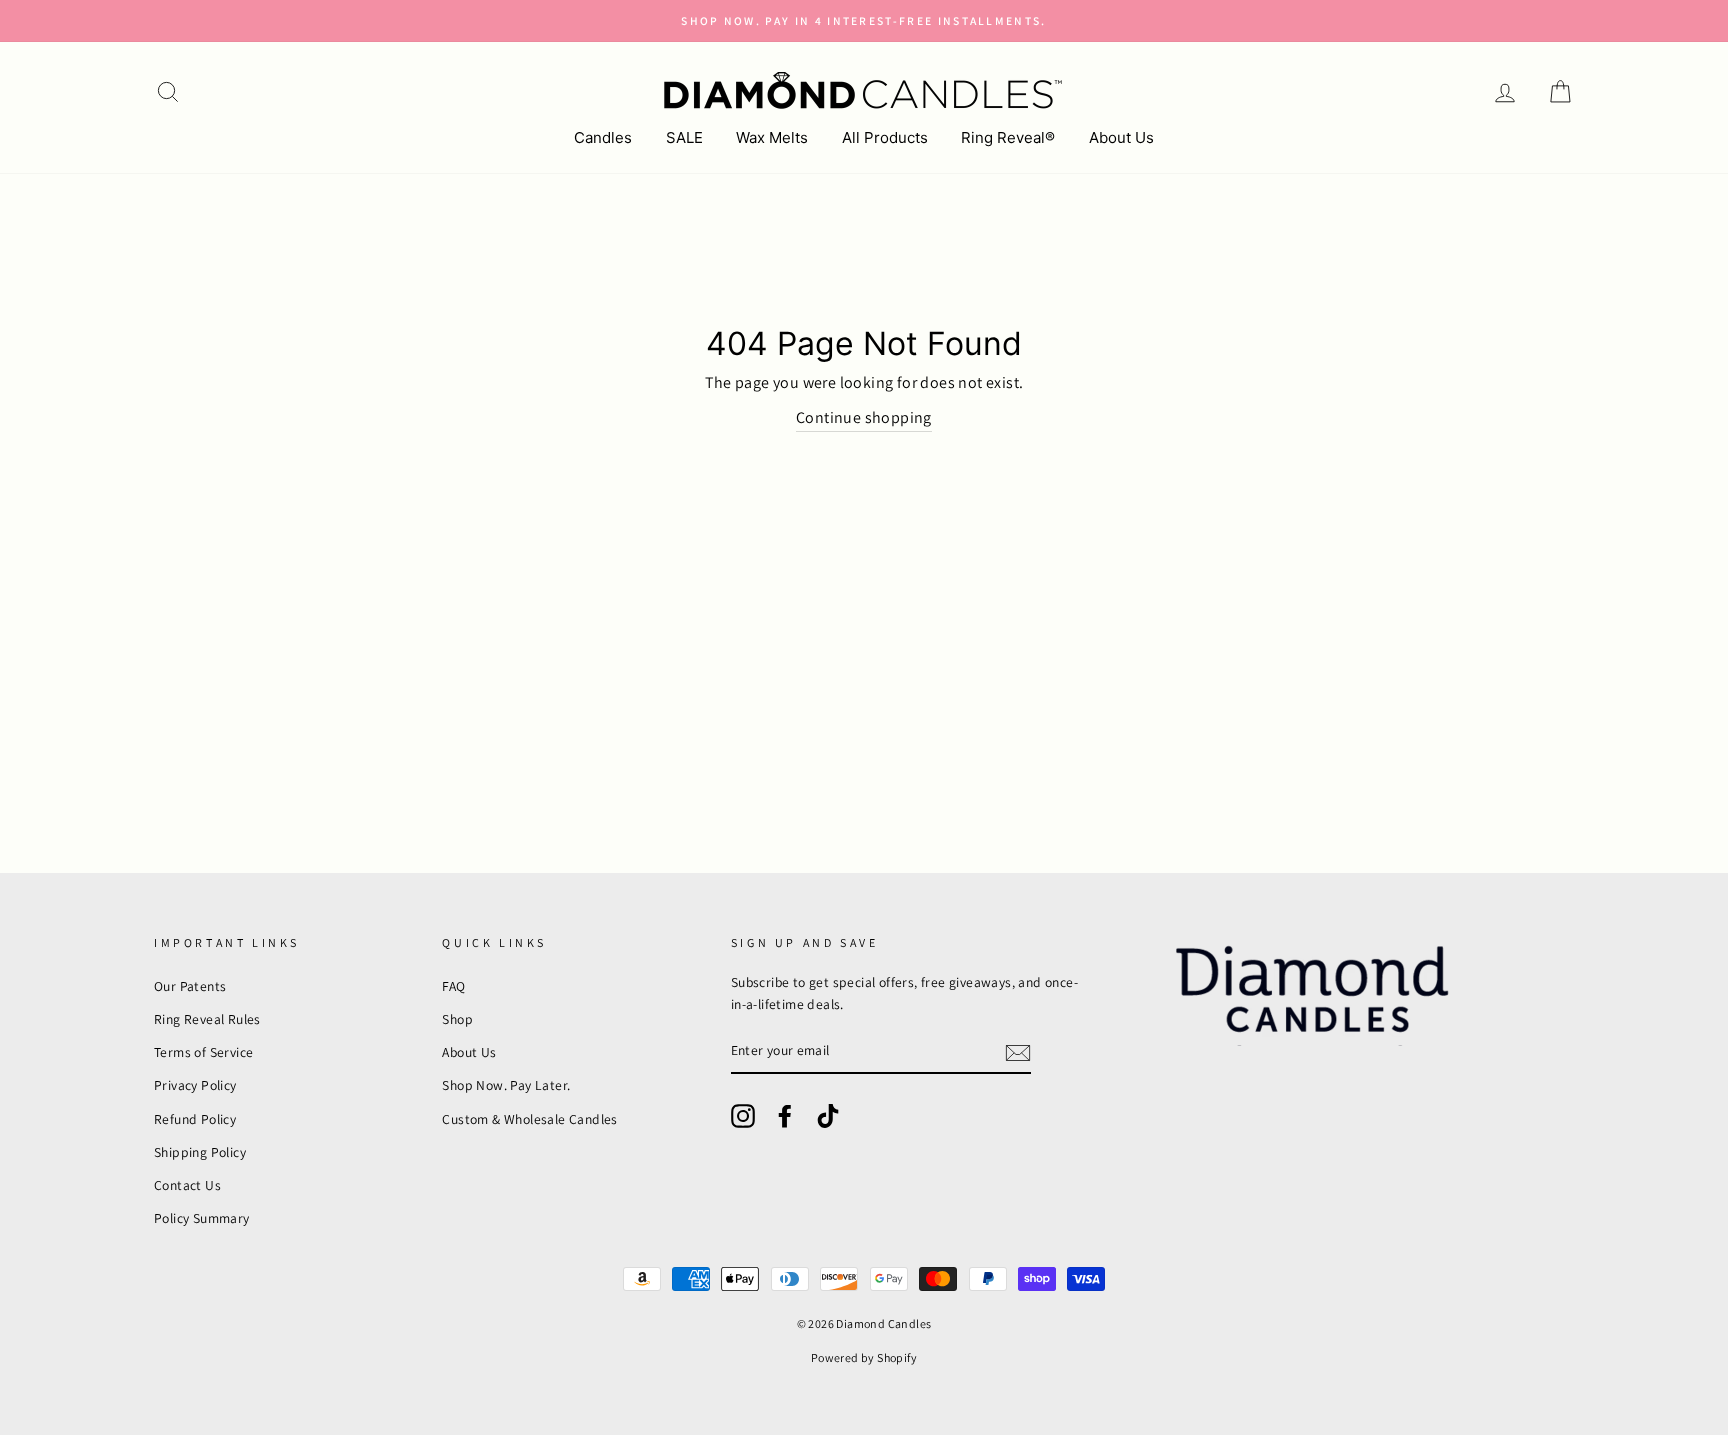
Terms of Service (203, 1052)
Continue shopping (864, 417)
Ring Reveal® (1008, 137)
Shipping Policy (200, 1152)
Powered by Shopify (864, 1357)
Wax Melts (772, 137)
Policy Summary (202, 1218)
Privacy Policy (195, 1085)
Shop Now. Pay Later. (506, 1085)
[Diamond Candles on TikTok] (828, 1116)
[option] (864, 21)
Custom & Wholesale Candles (529, 1119)
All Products (885, 137)
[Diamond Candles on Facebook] (785, 1116)
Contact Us (187, 1185)
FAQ (453, 986)
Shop (457, 1019)
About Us (1121, 137)
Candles (603, 137)
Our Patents (190, 986)
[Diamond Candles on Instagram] (743, 1116)
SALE (684, 137)
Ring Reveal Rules (207, 1019)
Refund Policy (195, 1119)
